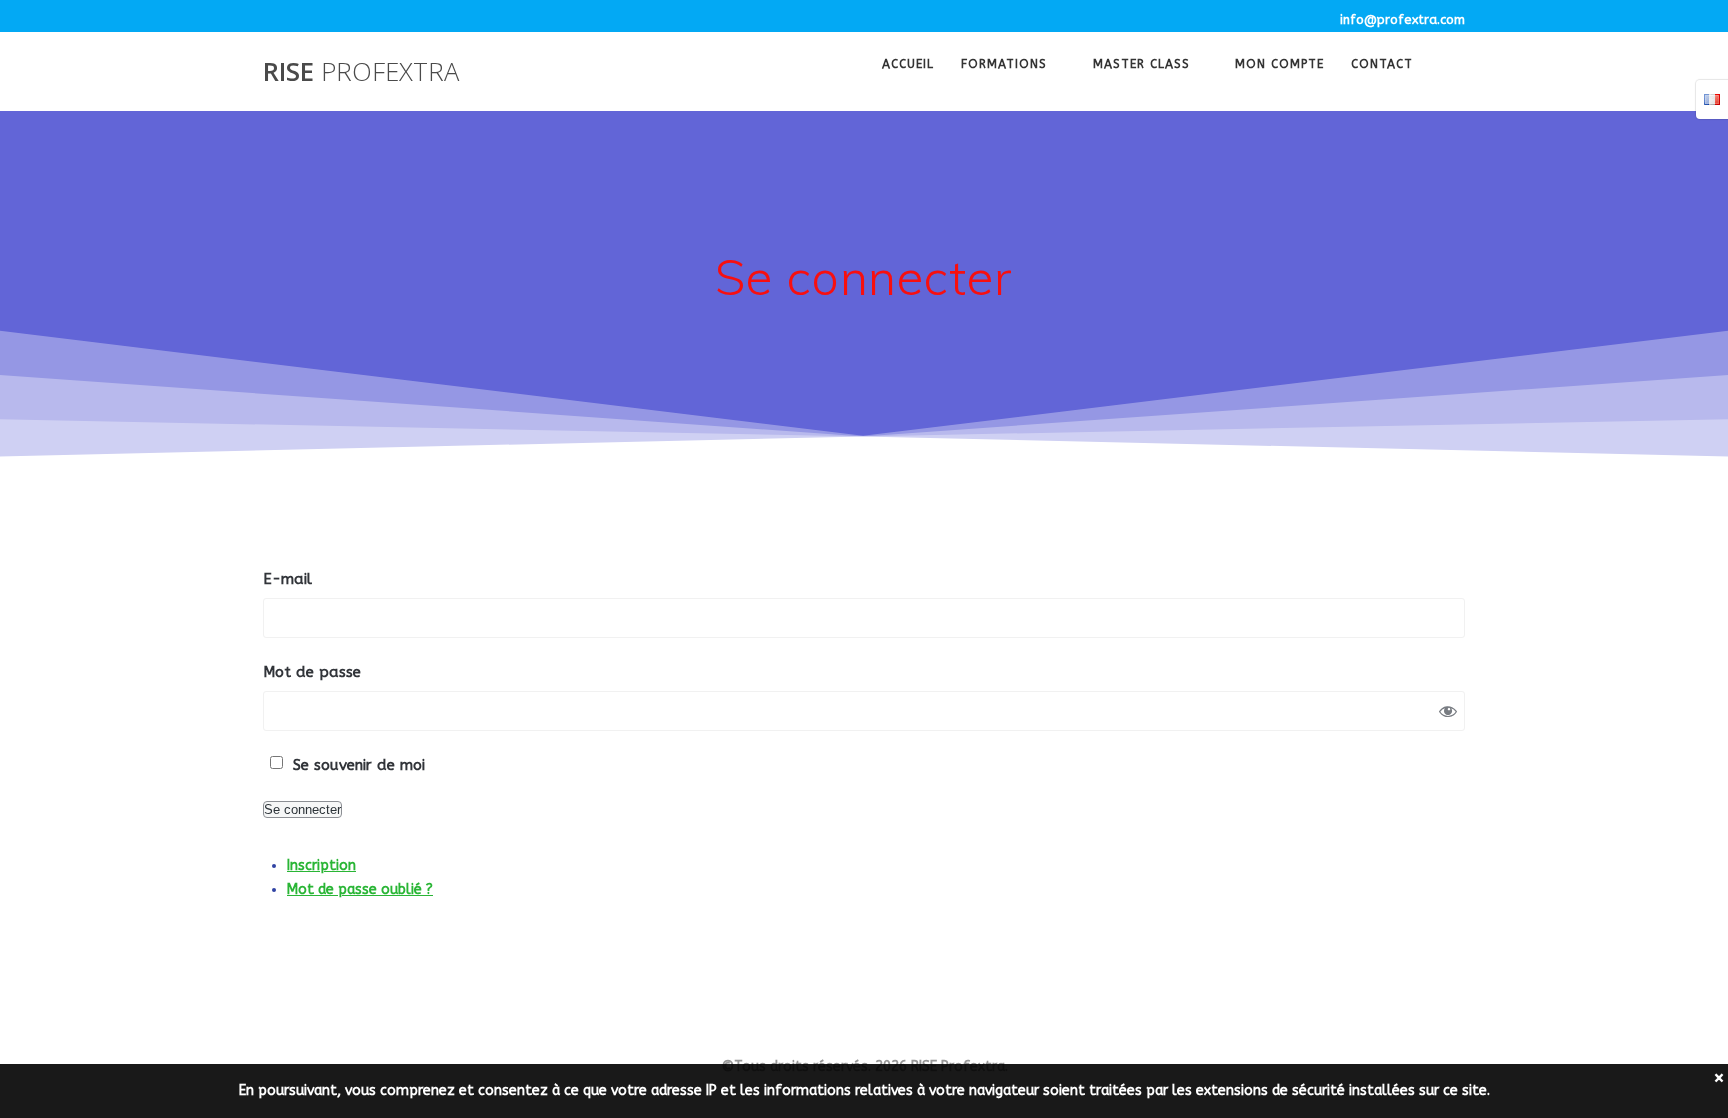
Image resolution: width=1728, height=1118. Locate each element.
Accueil (908, 66)
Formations (1004, 66)
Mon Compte (1279, 66)
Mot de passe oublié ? (360, 889)
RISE (361, 72)
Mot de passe (312, 672)
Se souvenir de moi (359, 765)
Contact (1382, 66)
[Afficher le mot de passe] (1448, 711)
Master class (1141, 66)
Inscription (321, 865)
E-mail (287, 579)
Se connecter (302, 809)
